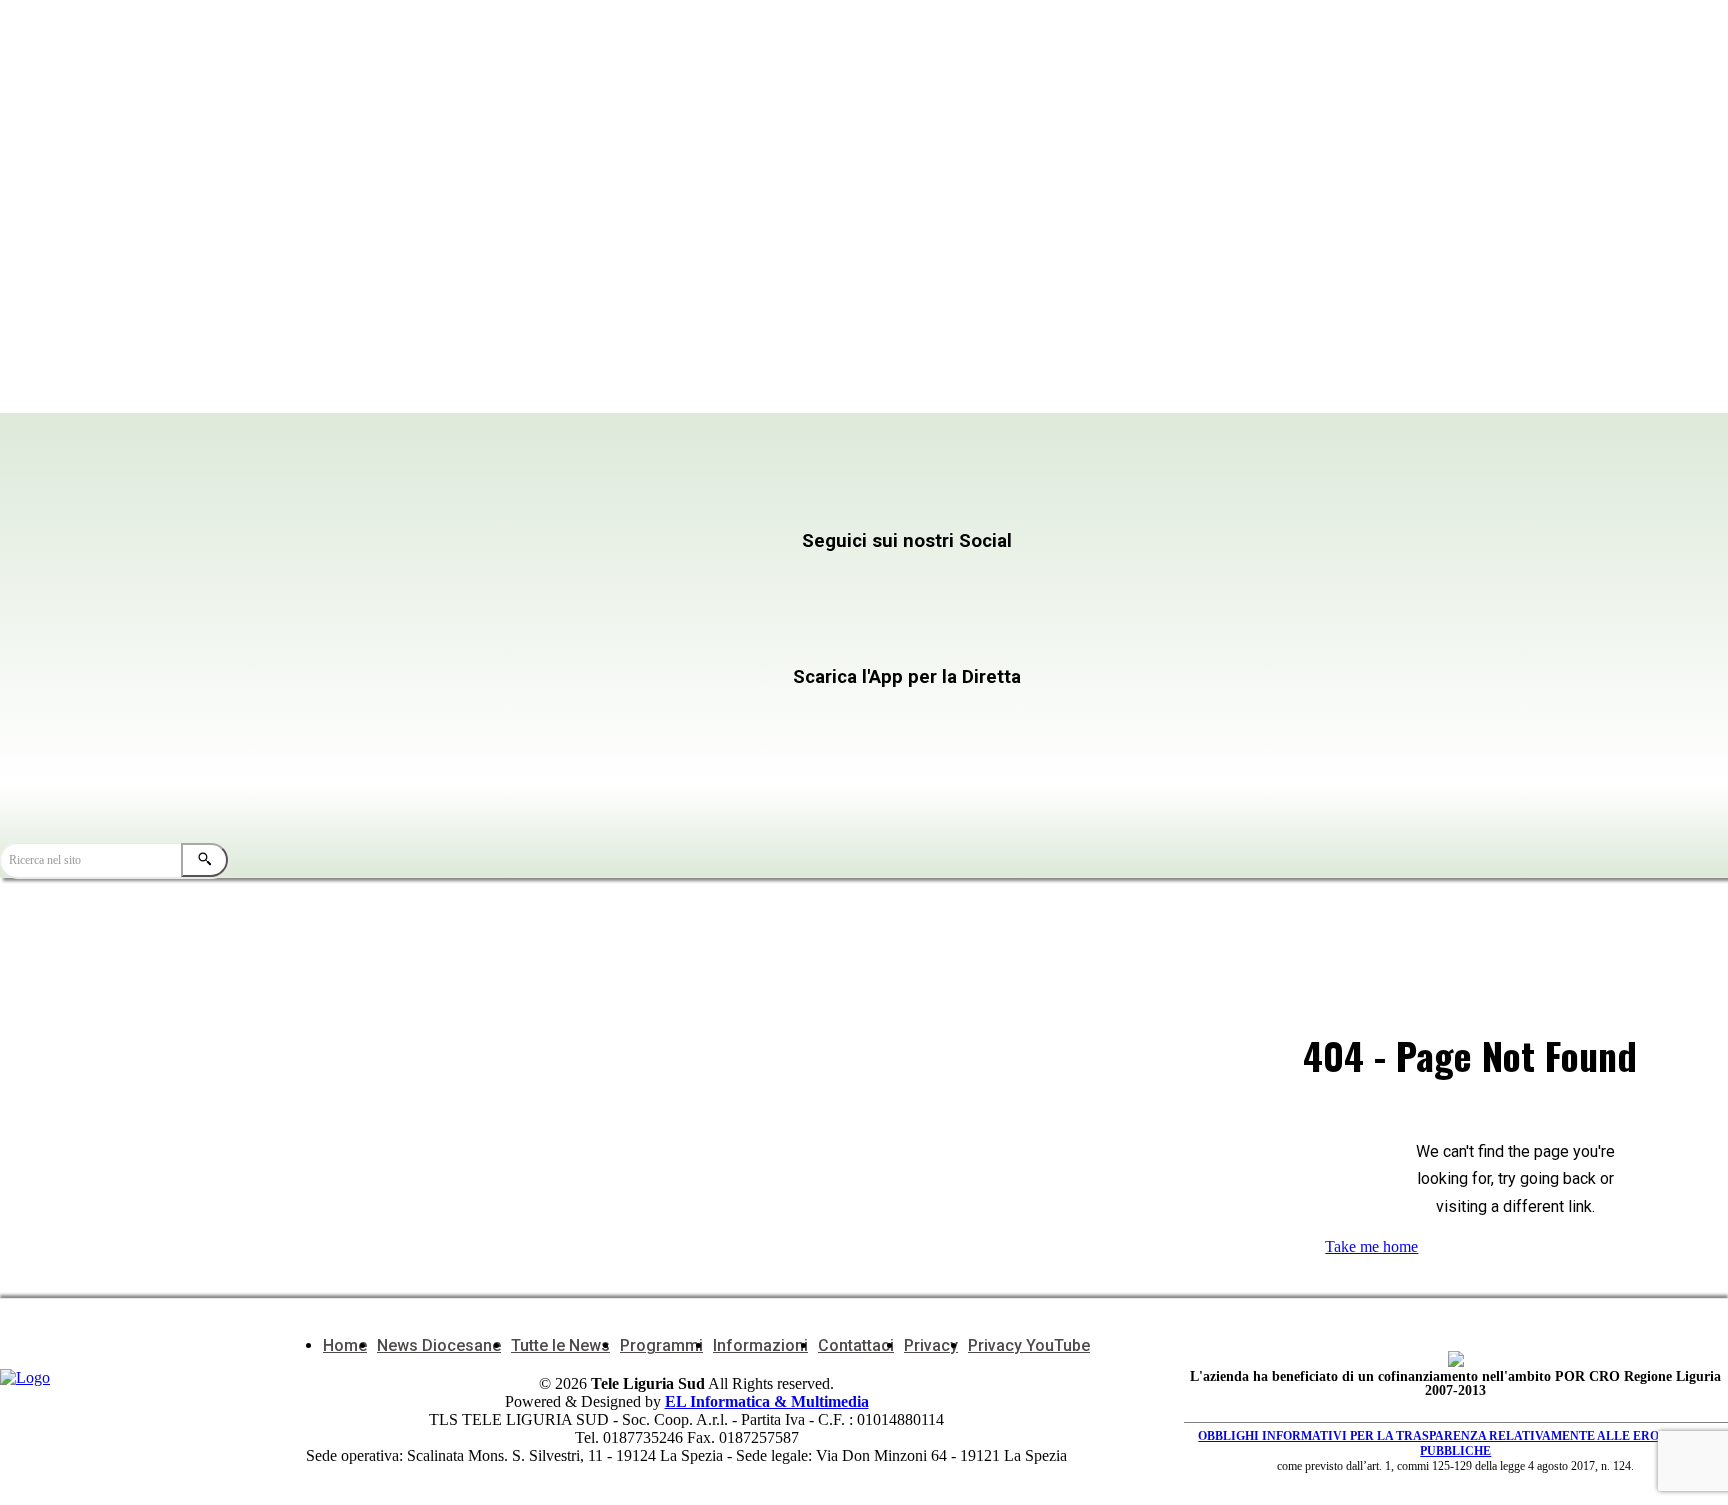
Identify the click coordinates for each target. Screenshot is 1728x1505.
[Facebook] (460, 580)
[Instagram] (704, 580)
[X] (948, 580)
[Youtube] (460, 637)
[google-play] (674, 760)
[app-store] (674, 715)
